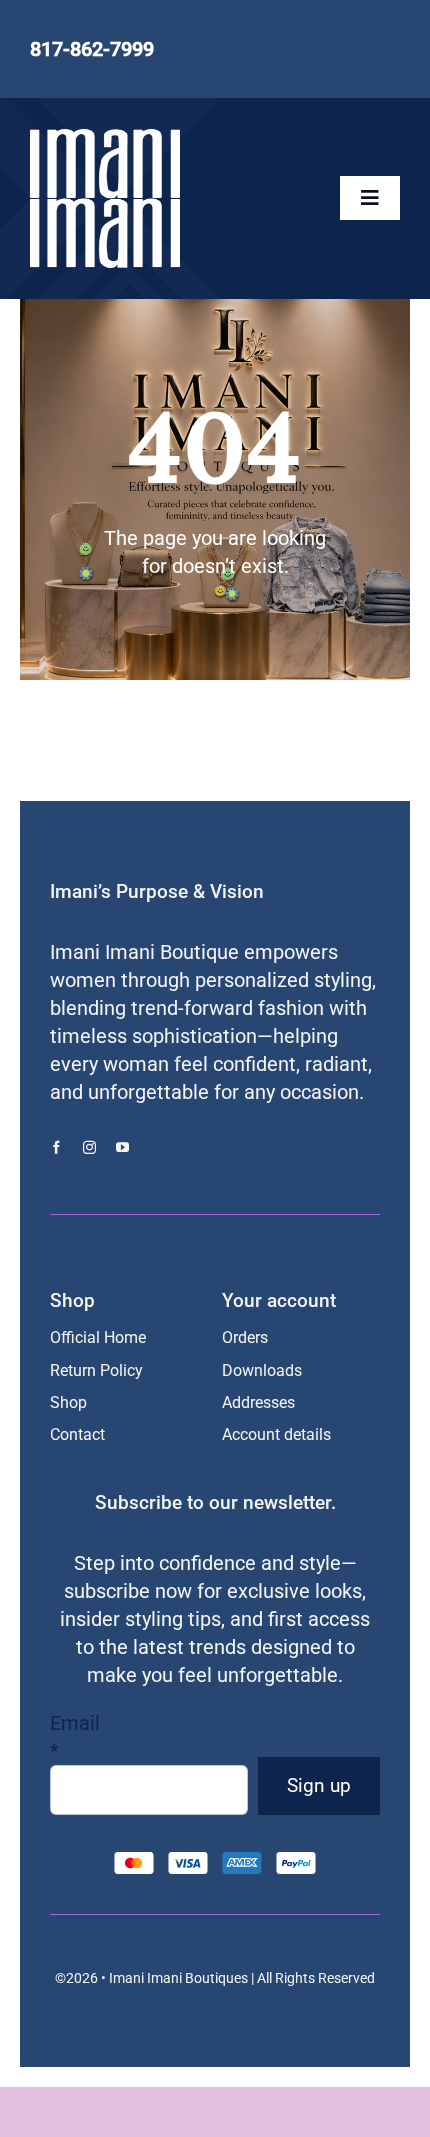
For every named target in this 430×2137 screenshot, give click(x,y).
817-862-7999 (92, 49)
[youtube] (122, 1147)
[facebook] (56, 1147)
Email (75, 1737)
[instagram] (89, 1147)
